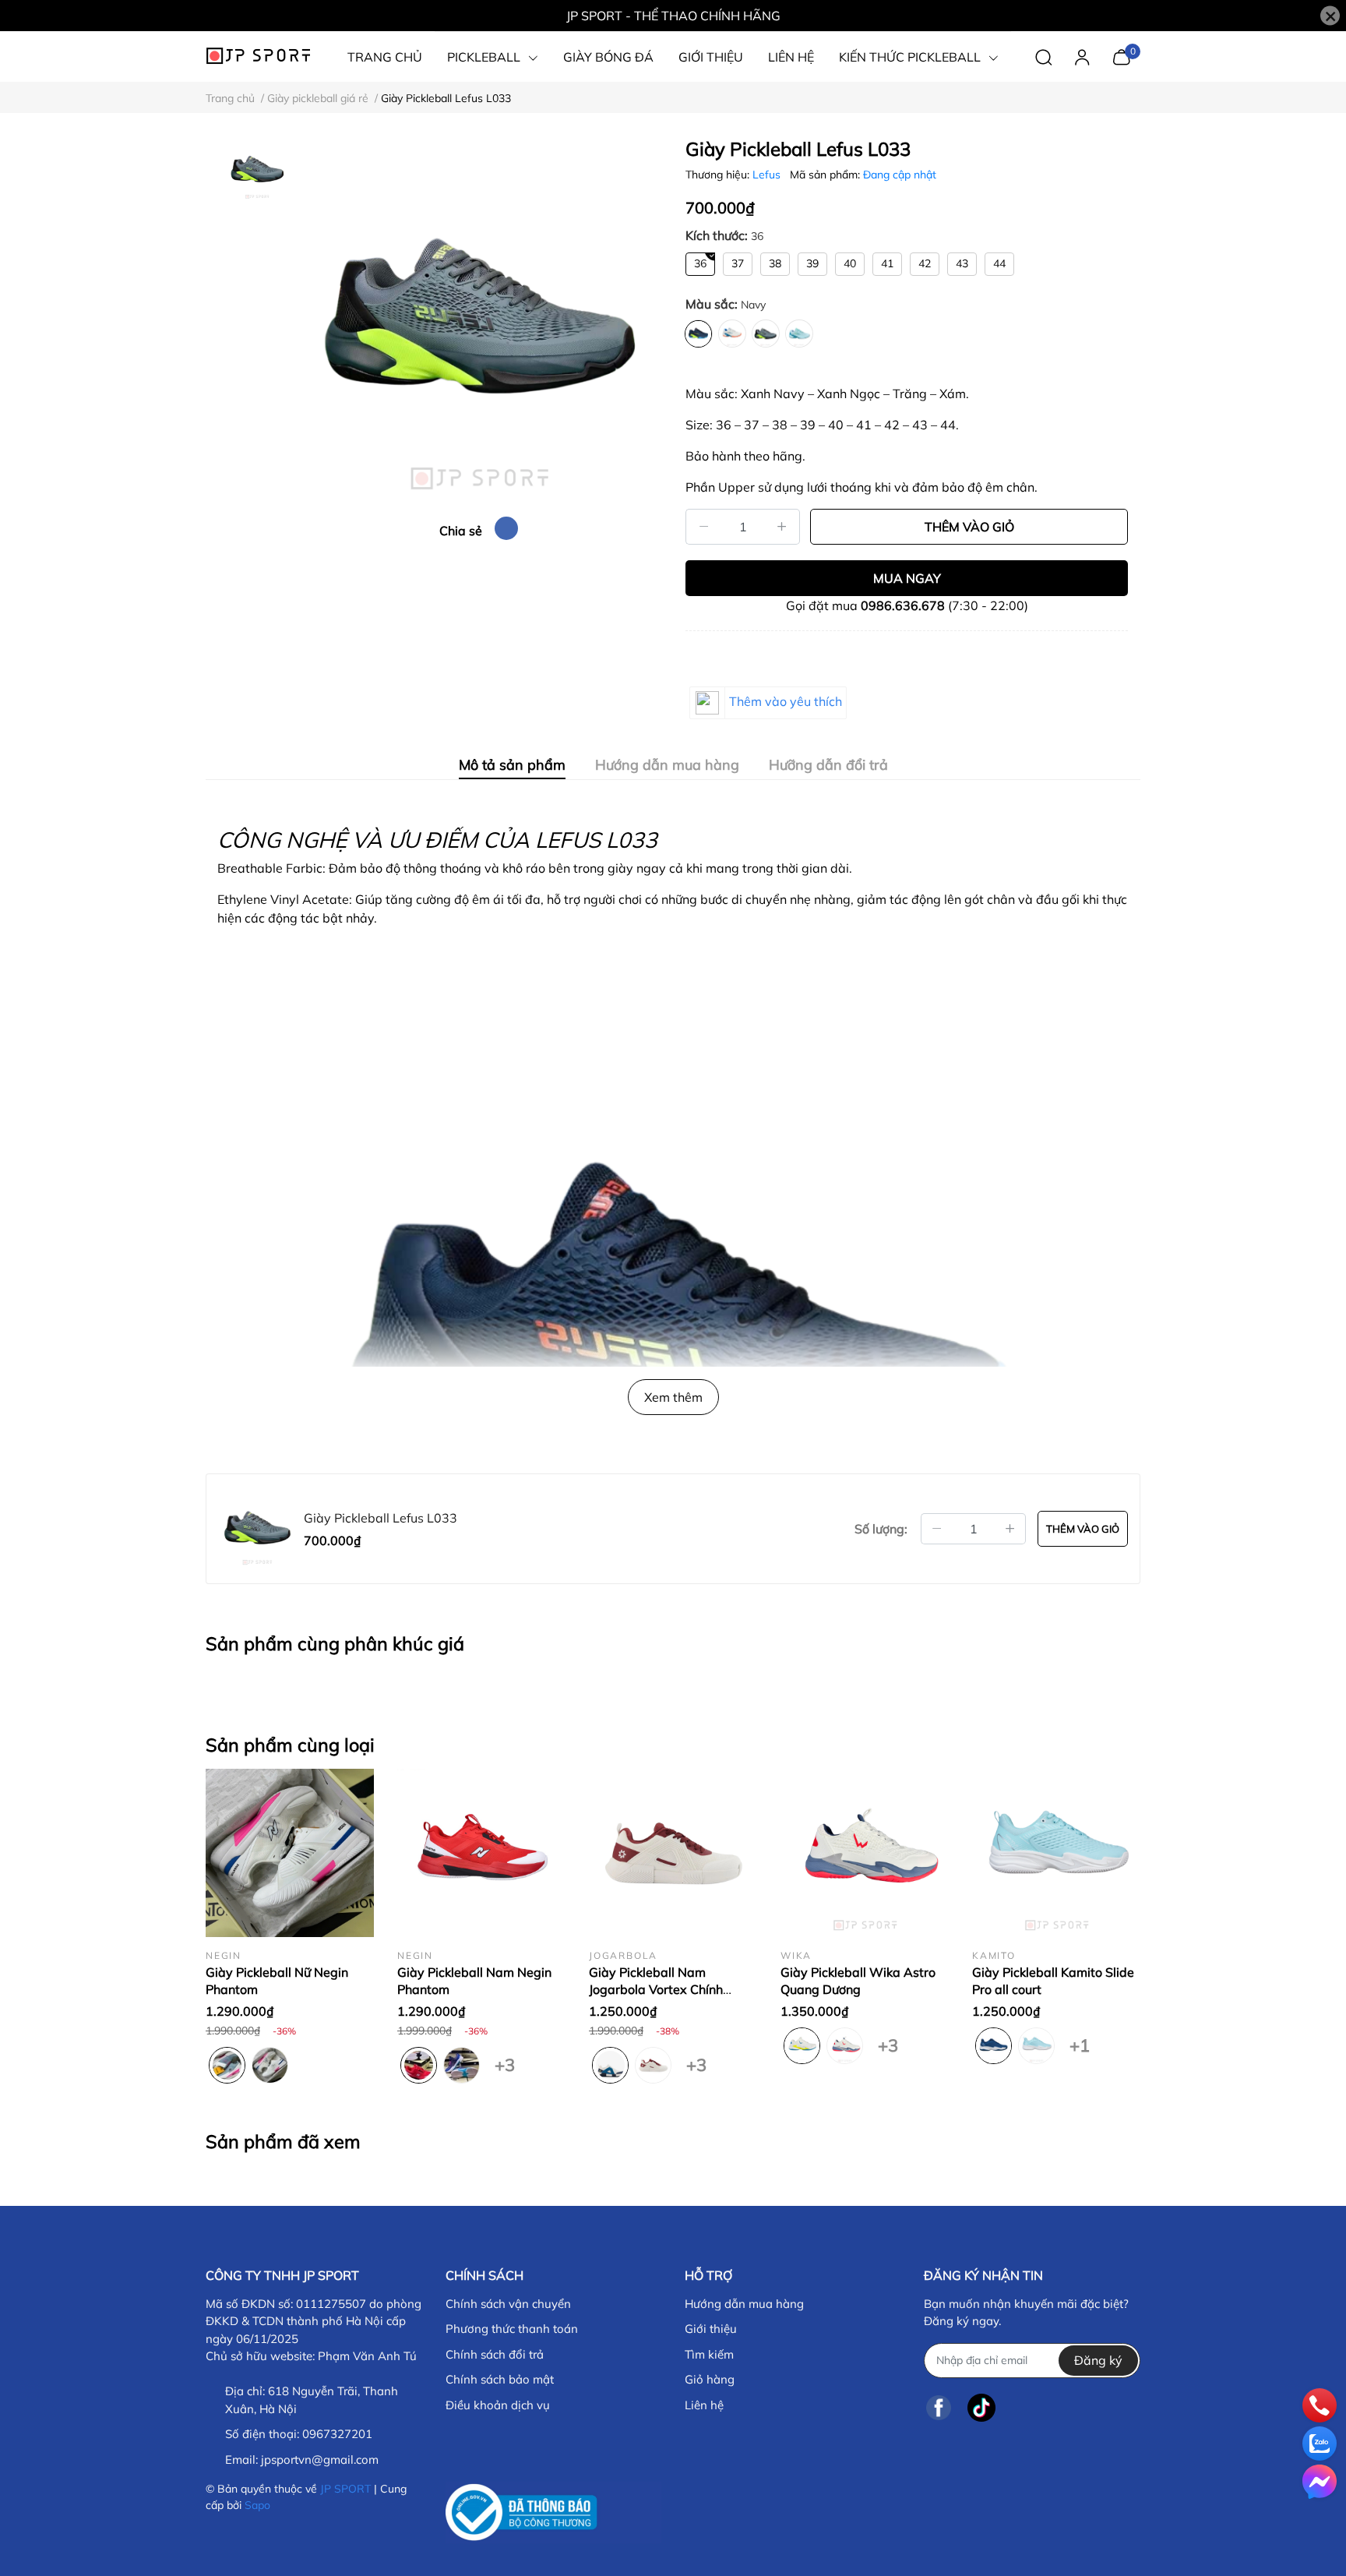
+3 (504, 2062)
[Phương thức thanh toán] (793, 2501)
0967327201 (337, 2434)
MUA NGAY (907, 578)
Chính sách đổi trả (495, 2354)
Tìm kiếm (709, 2354)
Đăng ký (1098, 2360)
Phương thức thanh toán (512, 2329)
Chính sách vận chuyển (508, 2304)
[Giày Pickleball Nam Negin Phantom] (481, 1853)
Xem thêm (673, 1397)
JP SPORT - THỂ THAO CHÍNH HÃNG (673, 16)
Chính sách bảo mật (500, 2379)
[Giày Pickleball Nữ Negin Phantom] (290, 1853)
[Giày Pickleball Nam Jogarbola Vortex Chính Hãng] (673, 1853)
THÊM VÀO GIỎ (969, 527)
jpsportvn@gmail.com (320, 2460)
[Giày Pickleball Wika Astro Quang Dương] (865, 1853)
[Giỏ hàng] (1121, 55)
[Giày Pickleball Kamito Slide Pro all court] (1056, 1853)
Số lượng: (881, 1529)
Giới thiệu (711, 2329)
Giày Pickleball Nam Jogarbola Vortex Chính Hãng (656, 1990)
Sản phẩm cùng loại (290, 1745)
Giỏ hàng (710, 2379)
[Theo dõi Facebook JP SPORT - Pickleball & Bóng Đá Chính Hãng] (939, 2408)
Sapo (257, 2505)
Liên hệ (704, 2405)
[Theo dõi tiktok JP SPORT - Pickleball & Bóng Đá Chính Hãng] (981, 2408)
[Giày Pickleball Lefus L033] (478, 321)
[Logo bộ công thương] (553, 2512)
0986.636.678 (903, 605)
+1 (1079, 2042)
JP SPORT (345, 2489)
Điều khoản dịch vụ (498, 2405)
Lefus (768, 175)
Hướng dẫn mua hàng (744, 2304)
